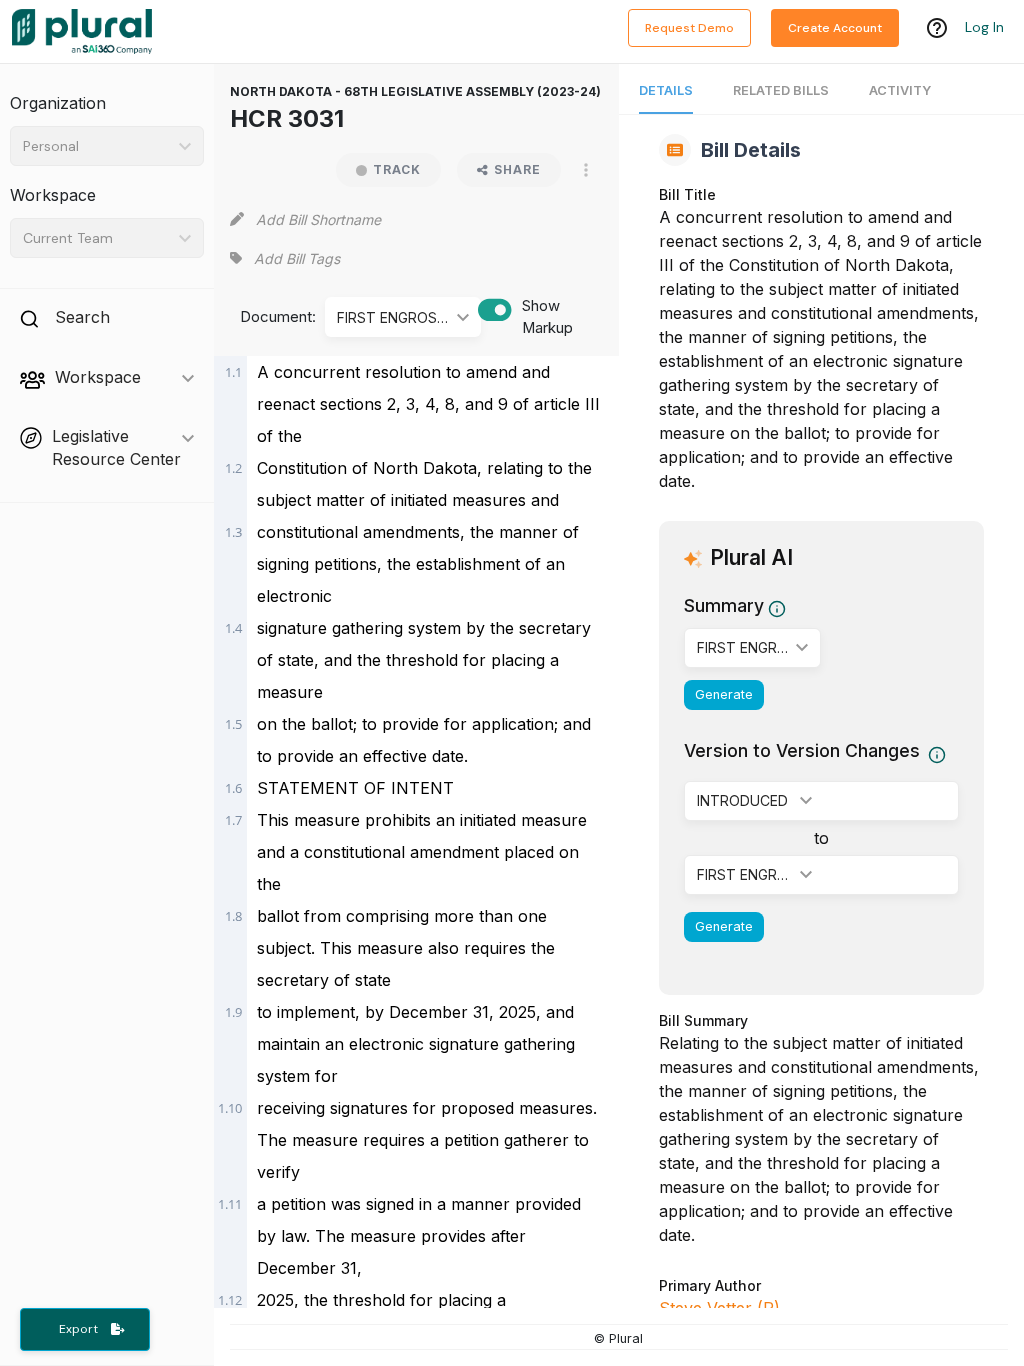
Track (397, 169)
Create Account (835, 28)
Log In (984, 27)
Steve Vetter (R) (719, 1308)
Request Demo (689, 28)
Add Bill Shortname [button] (318, 219)
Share (517, 169)
